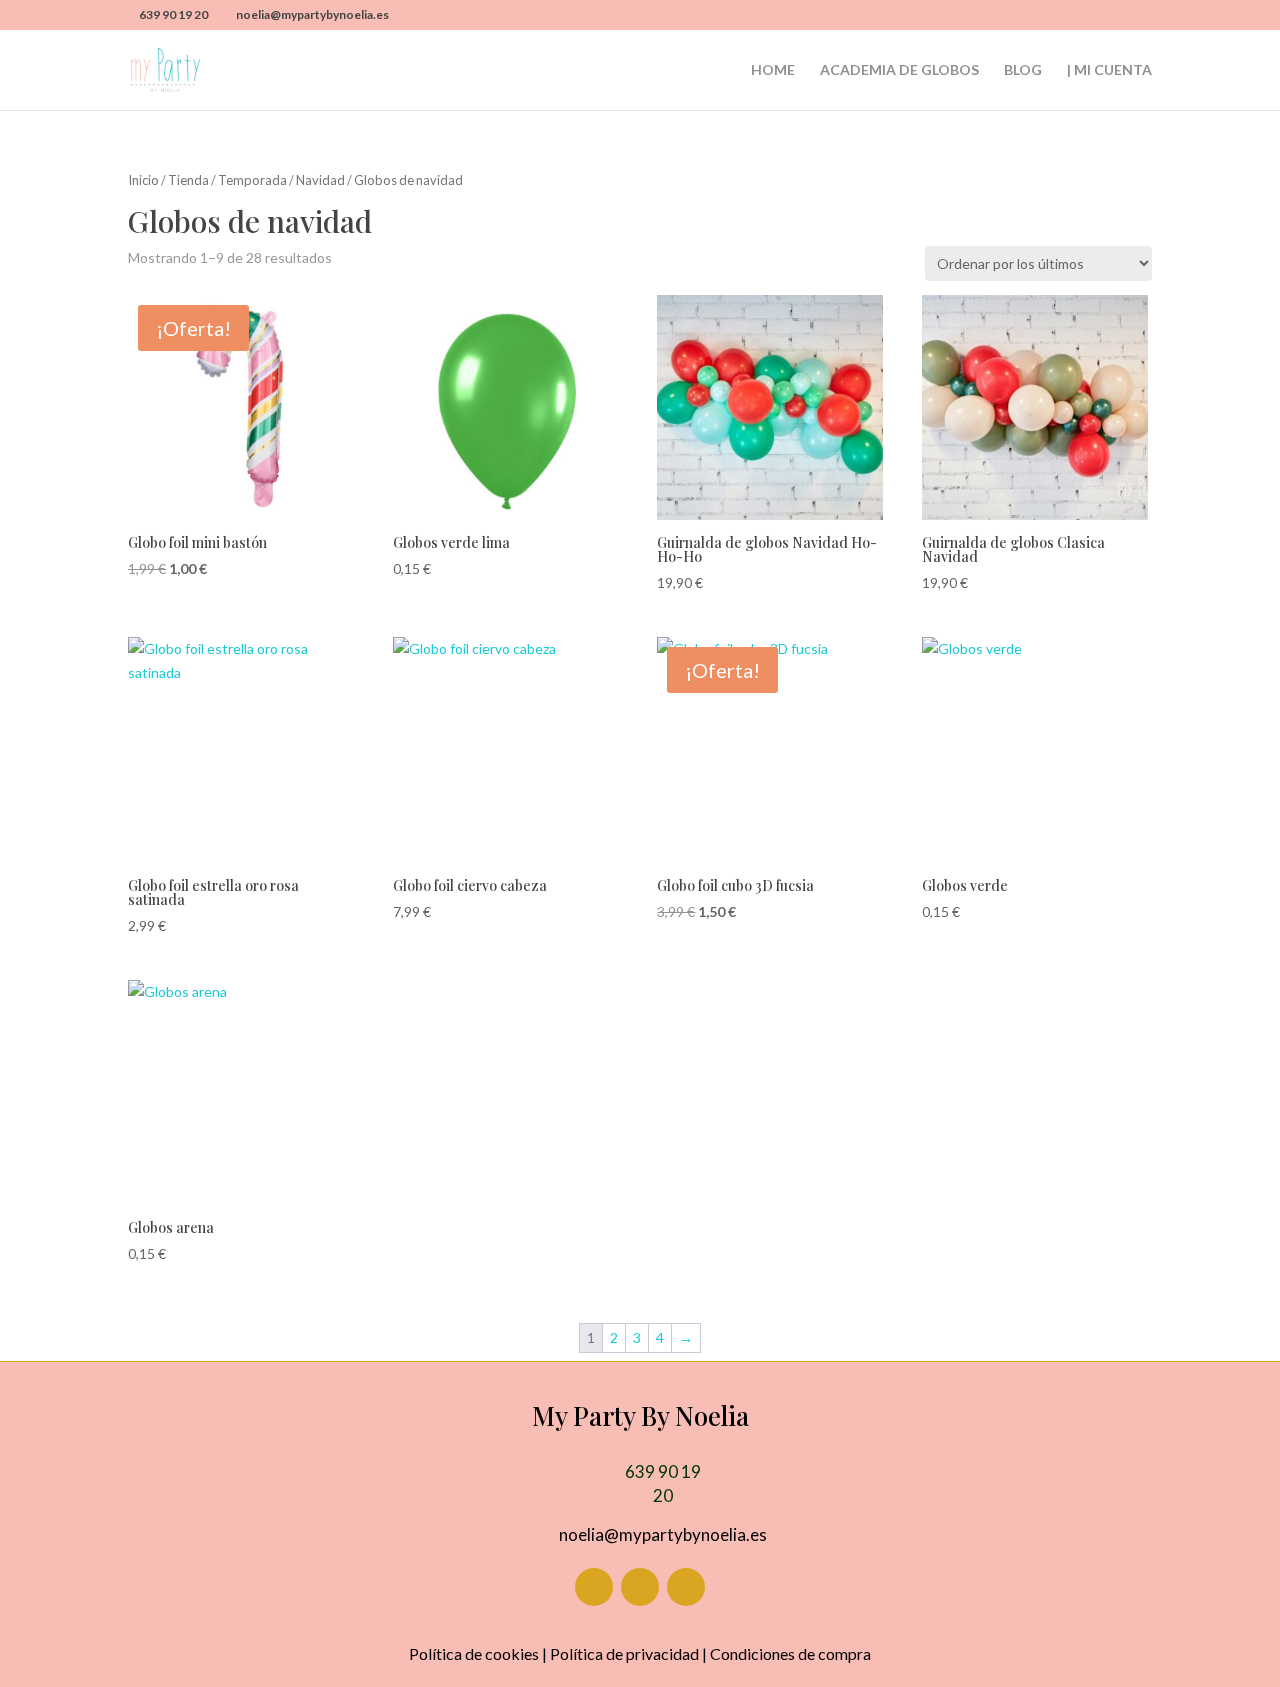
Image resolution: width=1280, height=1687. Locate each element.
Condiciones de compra (790, 1653)
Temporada (252, 180)
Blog (1023, 70)
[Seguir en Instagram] (640, 1587)
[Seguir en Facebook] (594, 1587)
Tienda (188, 180)
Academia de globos (899, 70)
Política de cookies (474, 1653)
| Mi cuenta (1109, 70)
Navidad (320, 180)
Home (773, 70)
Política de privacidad (624, 1653)
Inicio (143, 180)
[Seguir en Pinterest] (686, 1587)
